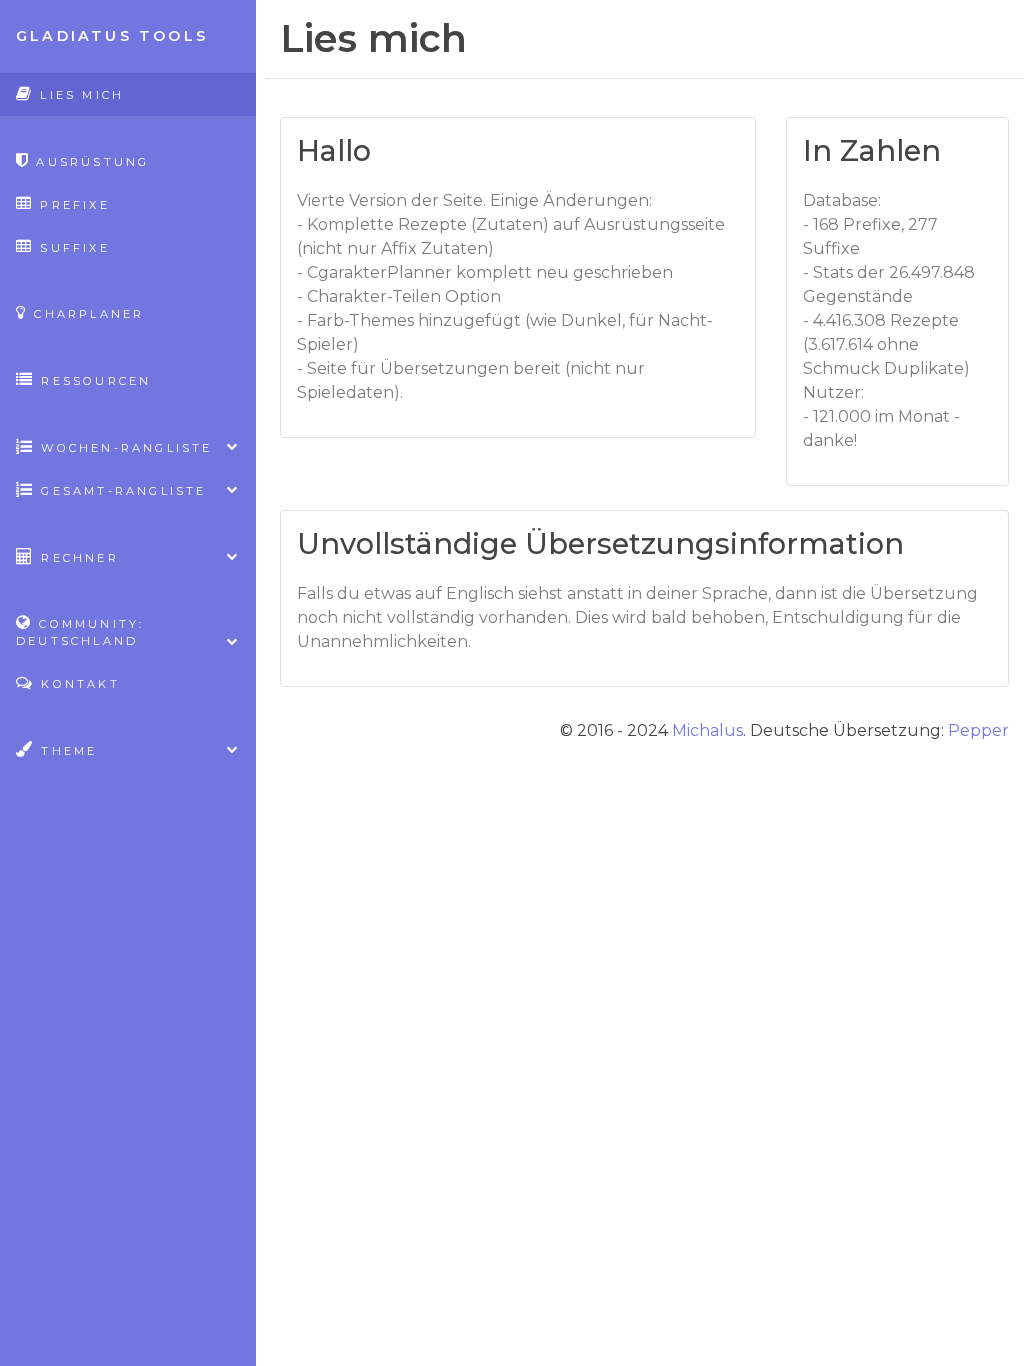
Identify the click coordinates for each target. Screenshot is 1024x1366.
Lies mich (79, 95)
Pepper (978, 730)
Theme (66, 751)
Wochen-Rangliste (123, 448)
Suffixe (72, 248)
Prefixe (72, 205)
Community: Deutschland (80, 632)
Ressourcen (93, 381)
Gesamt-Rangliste (120, 491)
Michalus (707, 730)
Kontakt (77, 684)
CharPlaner (86, 314)
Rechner (77, 558)
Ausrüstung (89, 162)
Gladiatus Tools (112, 36)
